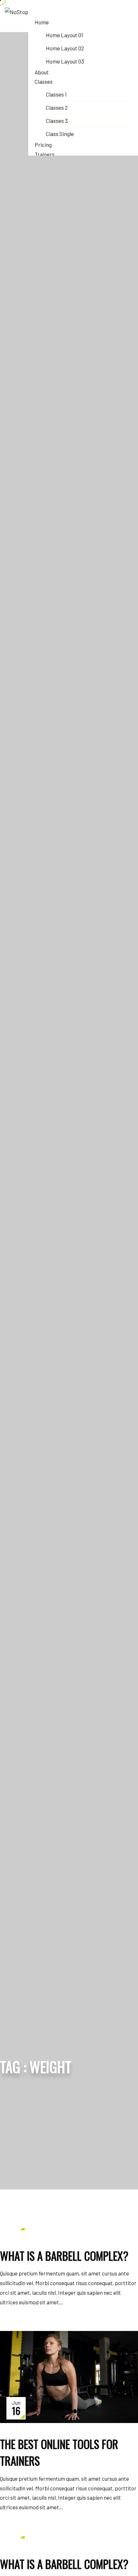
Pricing (43, 145)
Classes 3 (57, 121)
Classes (44, 81)
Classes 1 (56, 94)
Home (42, 22)
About (42, 72)
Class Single (60, 134)
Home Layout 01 (65, 35)
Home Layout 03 (65, 61)
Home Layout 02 (65, 48)
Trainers (45, 154)
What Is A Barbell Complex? (64, 2256)
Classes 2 (57, 107)
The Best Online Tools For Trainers (59, 2452)
